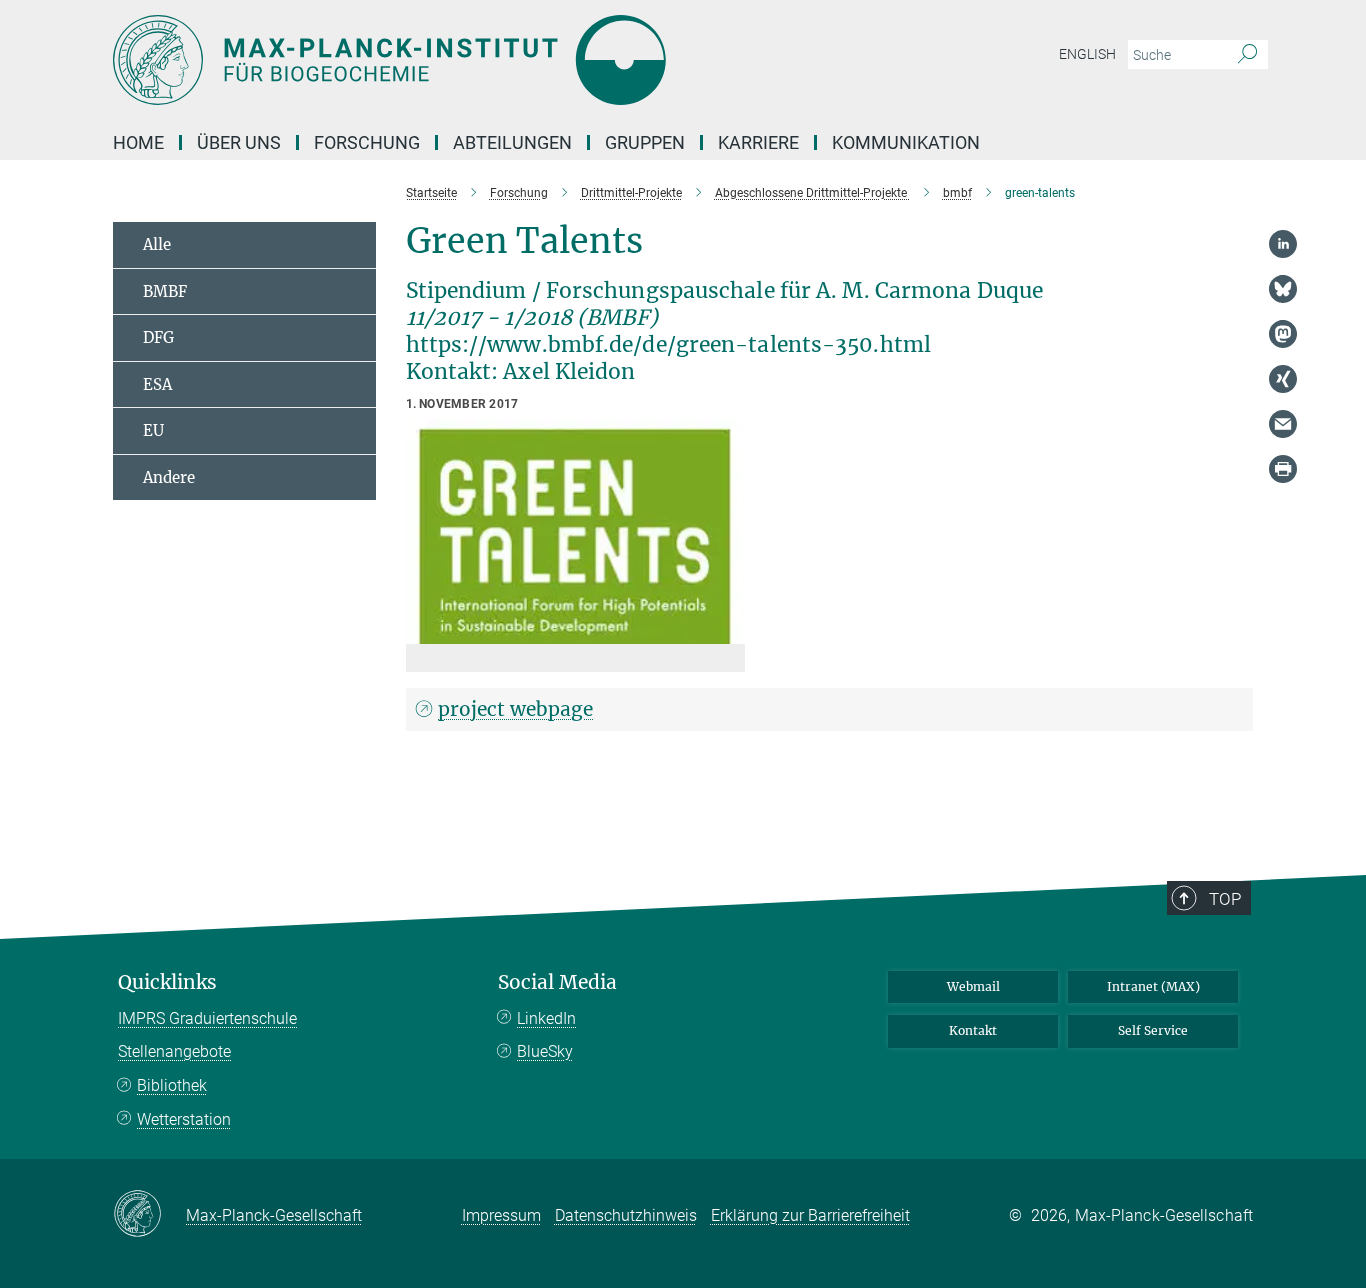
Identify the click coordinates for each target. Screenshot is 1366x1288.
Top (1225, 899)
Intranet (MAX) (1153, 986)
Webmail (973, 986)
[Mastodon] (1283, 334)
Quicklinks (167, 982)
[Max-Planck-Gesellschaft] (149, 1215)
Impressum (501, 1215)
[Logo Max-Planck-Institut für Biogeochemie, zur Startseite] (488, 60)
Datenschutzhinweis (626, 1215)
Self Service (1153, 1030)
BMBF (165, 291)
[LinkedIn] (1283, 244)
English (1087, 54)
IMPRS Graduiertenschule (207, 1018)
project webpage (515, 709)
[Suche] (1247, 55)
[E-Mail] (1283, 424)
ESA (157, 384)
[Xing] (1283, 379)
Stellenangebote (174, 1051)
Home (138, 142)
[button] (727, 629)
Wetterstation (184, 1119)
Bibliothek (172, 1085)
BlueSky (545, 1051)
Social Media (557, 982)
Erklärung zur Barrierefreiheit (810, 1215)
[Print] (1283, 469)
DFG (158, 337)
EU (153, 430)
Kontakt (973, 1030)
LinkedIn (546, 1018)
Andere (169, 477)
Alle (157, 244)
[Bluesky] (1283, 289)
